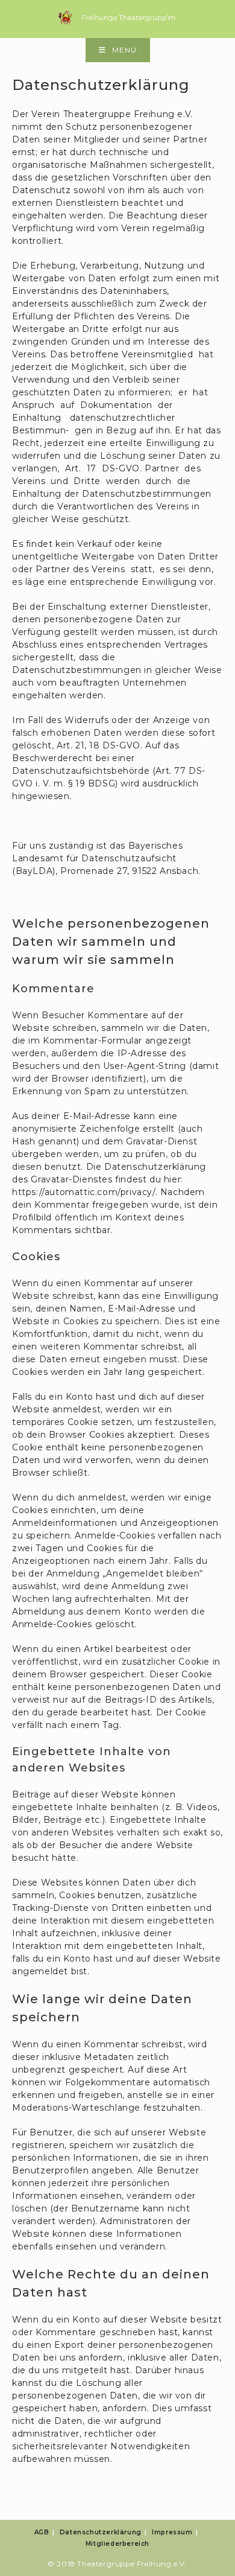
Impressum (172, 2532)
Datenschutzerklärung (101, 2532)
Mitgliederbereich (117, 2544)
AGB (42, 2532)
